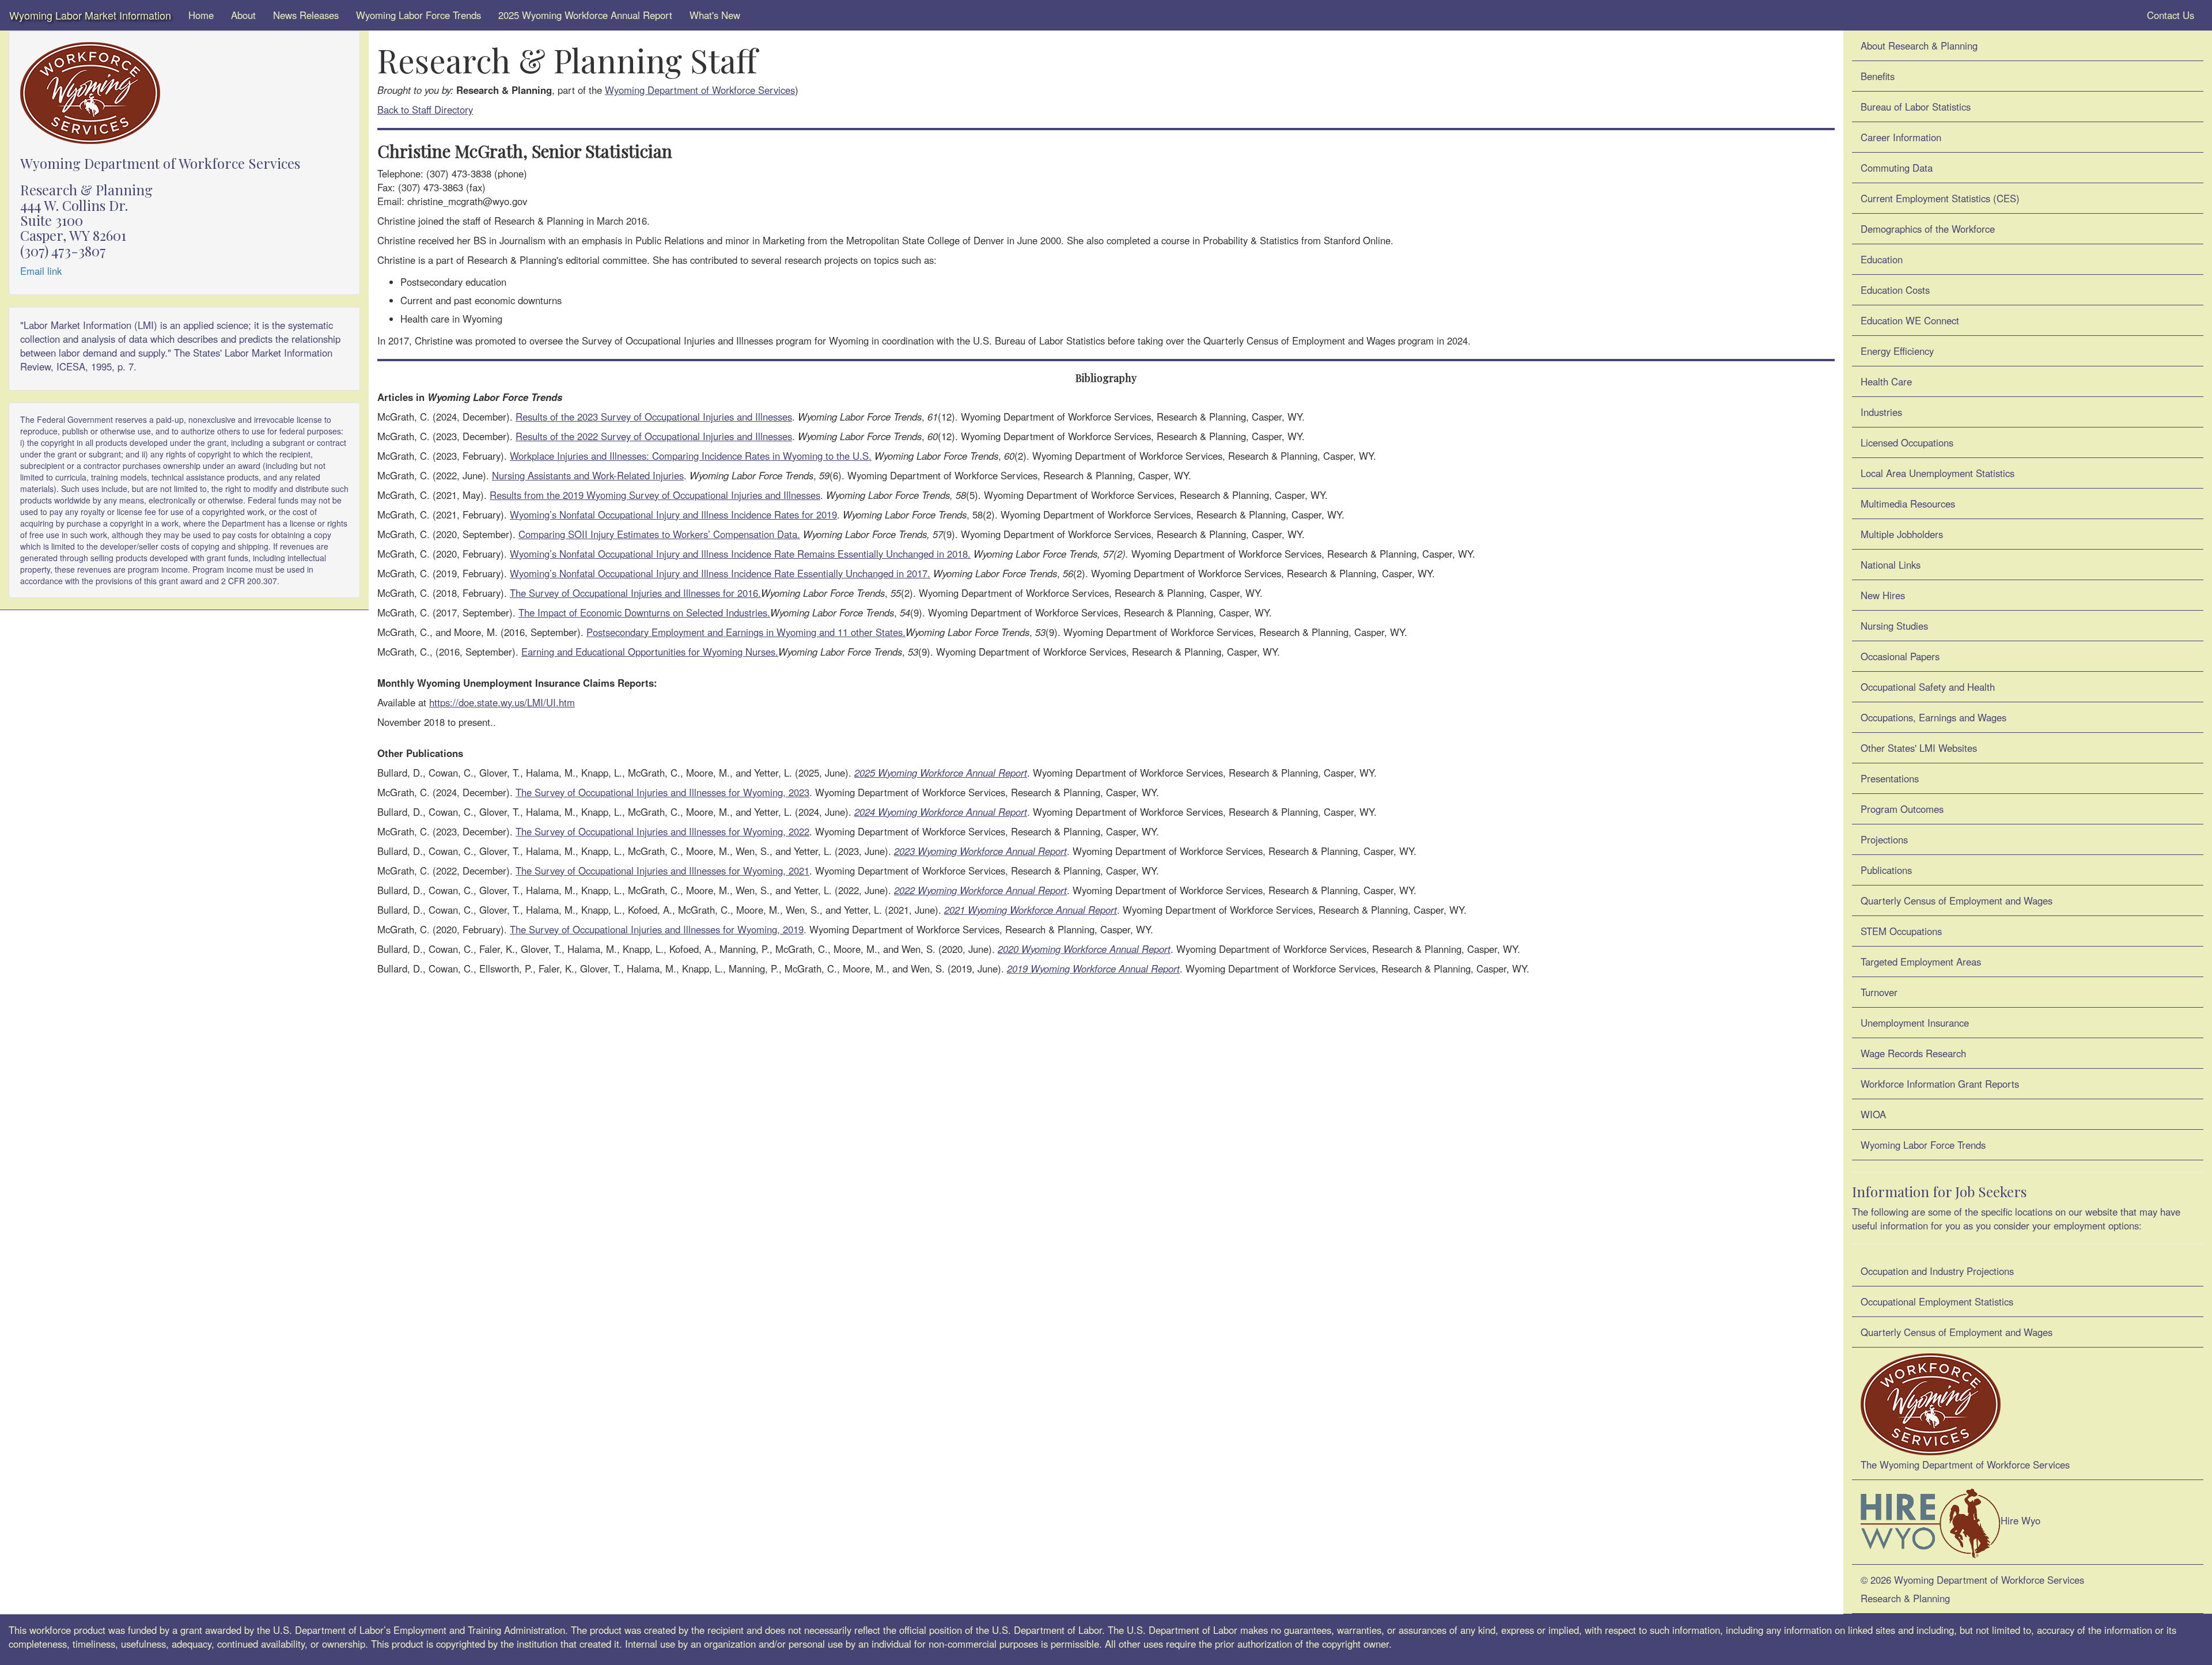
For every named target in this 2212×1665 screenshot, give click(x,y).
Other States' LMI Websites (1919, 748)
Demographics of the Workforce (1928, 229)
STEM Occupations (1901, 931)
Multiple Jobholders (1902, 534)
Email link (41, 271)
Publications (1886, 870)
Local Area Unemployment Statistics (1938, 473)
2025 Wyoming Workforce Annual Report (585, 15)
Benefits (1878, 76)
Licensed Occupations (1907, 442)
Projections (1884, 839)
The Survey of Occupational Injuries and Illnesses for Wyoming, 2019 (657, 929)
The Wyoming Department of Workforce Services (1965, 1465)
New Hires (1883, 595)
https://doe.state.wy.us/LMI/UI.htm (502, 702)
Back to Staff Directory (425, 109)
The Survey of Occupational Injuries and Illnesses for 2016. (635, 593)
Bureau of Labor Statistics (1916, 107)
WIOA (1873, 1114)
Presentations (1890, 778)
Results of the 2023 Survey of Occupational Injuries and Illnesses (654, 417)
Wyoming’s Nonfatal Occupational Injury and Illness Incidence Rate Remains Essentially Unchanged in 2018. (740, 554)
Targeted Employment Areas (1921, 962)
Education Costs (1895, 290)
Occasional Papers (1900, 656)
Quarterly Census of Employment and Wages (1957, 900)
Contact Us (2169, 15)
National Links (1891, 565)
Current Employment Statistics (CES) (1940, 198)
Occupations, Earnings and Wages (1933, 717)
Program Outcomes (1902, 809)
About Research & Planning (1919, 46)
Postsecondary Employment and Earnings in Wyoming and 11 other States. (746, 632)
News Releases (306, 15)
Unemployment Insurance (1915, 1023)
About (243, 15)
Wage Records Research (1913, 1053)
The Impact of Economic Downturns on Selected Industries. (644, 612)
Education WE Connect (1910, 320)
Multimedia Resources (1908, 504)
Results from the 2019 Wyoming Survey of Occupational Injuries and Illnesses (655, 495)
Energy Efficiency (1897, 351)
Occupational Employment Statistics (1937, 1301)
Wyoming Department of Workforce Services (700, 90)
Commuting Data (1897, 168)
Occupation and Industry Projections (1937, 1271)
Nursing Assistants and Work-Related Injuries (588, 475)
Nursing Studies (1894, 626)
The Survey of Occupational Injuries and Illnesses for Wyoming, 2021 (662, 871)
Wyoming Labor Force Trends (418, 15)
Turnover (1879, 992)
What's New (715, 15)
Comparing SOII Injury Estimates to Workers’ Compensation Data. (659, 534)
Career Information (1901, 137)
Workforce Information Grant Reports (1940, 1084)
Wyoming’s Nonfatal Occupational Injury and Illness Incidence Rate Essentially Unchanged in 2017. (720, 573)
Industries (1881, 412)
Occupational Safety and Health (1928, 687)
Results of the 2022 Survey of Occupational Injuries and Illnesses (654, 436)
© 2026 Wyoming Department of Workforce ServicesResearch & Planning (1972, 1589)
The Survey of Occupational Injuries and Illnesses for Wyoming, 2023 (662, 792)
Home (201, 15)
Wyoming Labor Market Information (90, 15)
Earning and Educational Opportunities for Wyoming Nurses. (650, 652)
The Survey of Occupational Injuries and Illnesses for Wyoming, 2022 (662, 831)
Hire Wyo (2020, 1521)
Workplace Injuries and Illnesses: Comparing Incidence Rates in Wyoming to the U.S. (691, 456)
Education (1882, 259)
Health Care (1886, 381)
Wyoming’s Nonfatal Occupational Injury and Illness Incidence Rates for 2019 (673, 514)
